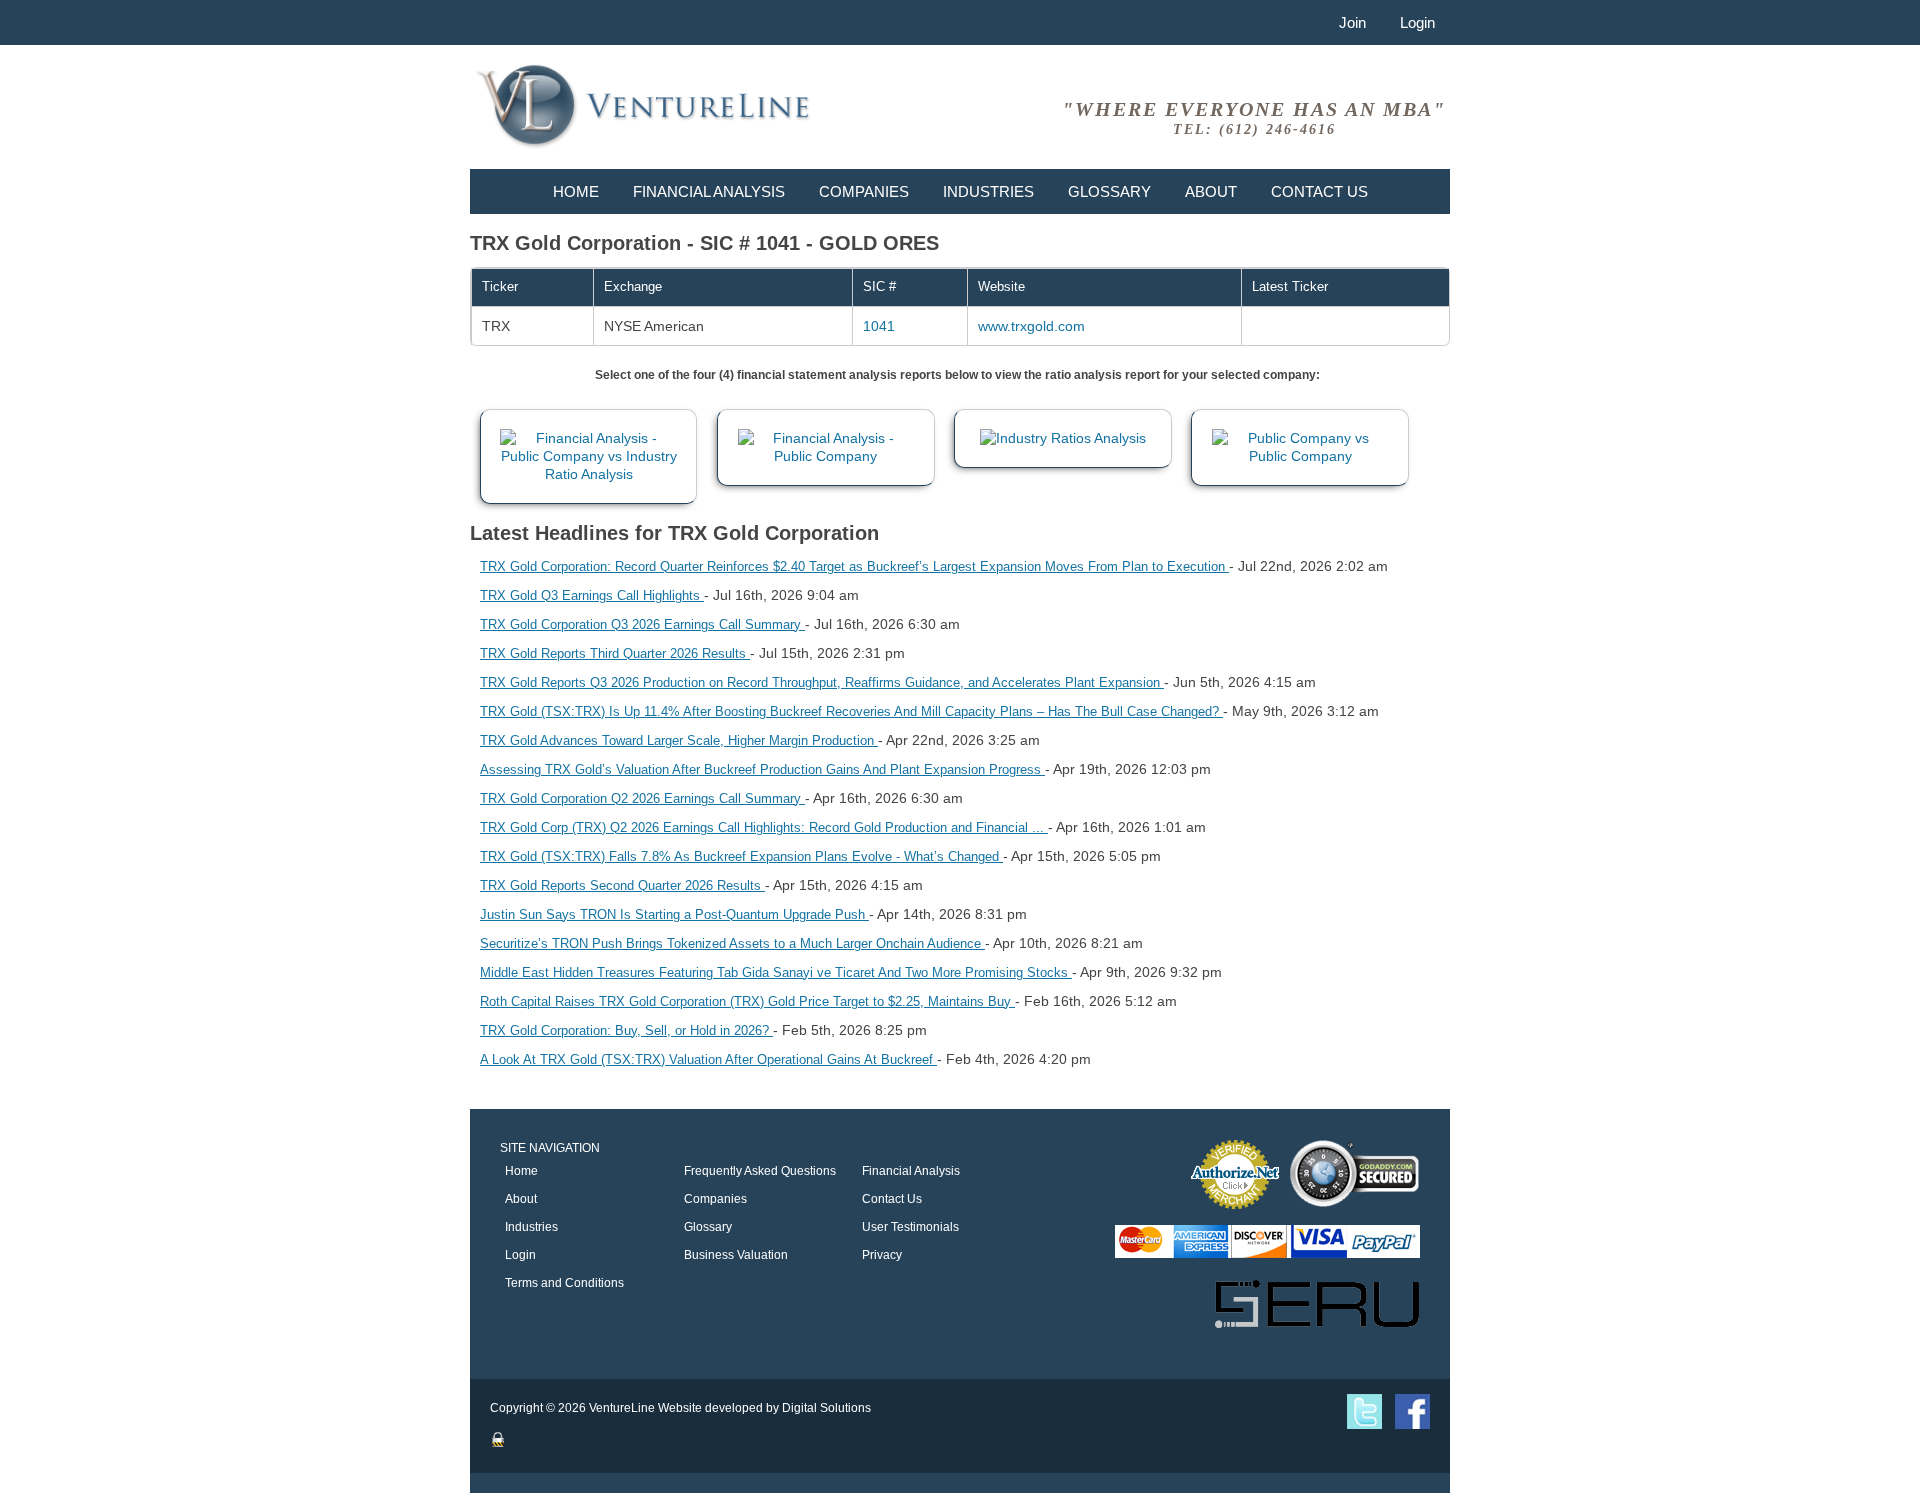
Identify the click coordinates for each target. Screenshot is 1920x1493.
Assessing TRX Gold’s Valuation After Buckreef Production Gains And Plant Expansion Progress (762, 769)
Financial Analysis (709, 191)
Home (576, 191)
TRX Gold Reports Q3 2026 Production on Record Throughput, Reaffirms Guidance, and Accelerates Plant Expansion (822, 682)
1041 (879, 326)
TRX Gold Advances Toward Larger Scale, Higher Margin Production (679, 740)
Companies (864, 191)
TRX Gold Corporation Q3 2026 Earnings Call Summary (642, 624)
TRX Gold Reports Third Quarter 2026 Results (615, 653)
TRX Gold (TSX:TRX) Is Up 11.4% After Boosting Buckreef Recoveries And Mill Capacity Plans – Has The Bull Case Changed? (851, 711)
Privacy (882, 1255)
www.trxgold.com (1031, 326)
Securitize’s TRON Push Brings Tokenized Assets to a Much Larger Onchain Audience (732, 943)
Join (1352, 22)
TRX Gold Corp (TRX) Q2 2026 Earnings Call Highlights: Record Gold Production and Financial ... (764, 827)
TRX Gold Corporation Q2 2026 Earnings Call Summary (642, 798)
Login (1417, 22)
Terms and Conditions (564, 1283)
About (1211, 191)
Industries (988, 191)
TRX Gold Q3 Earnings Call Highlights (592, 595)
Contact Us (1319, 191)
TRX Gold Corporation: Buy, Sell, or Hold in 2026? (626, 1030)
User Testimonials (910, 1227)
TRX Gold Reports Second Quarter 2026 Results (622, 885)
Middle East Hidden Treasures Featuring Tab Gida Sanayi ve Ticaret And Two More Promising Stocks (776, 972)
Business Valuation (736, 1255)
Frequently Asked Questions (760, 1171)
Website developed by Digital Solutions (764, 1408)
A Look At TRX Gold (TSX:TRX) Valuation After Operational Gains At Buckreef (708, 1059)
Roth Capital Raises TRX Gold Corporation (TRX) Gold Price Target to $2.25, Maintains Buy (747, 1001)
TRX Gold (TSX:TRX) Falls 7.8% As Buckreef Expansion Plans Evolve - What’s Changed (741, 856)
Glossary (1109, 191)
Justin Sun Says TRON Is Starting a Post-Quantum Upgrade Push (674, 914)
